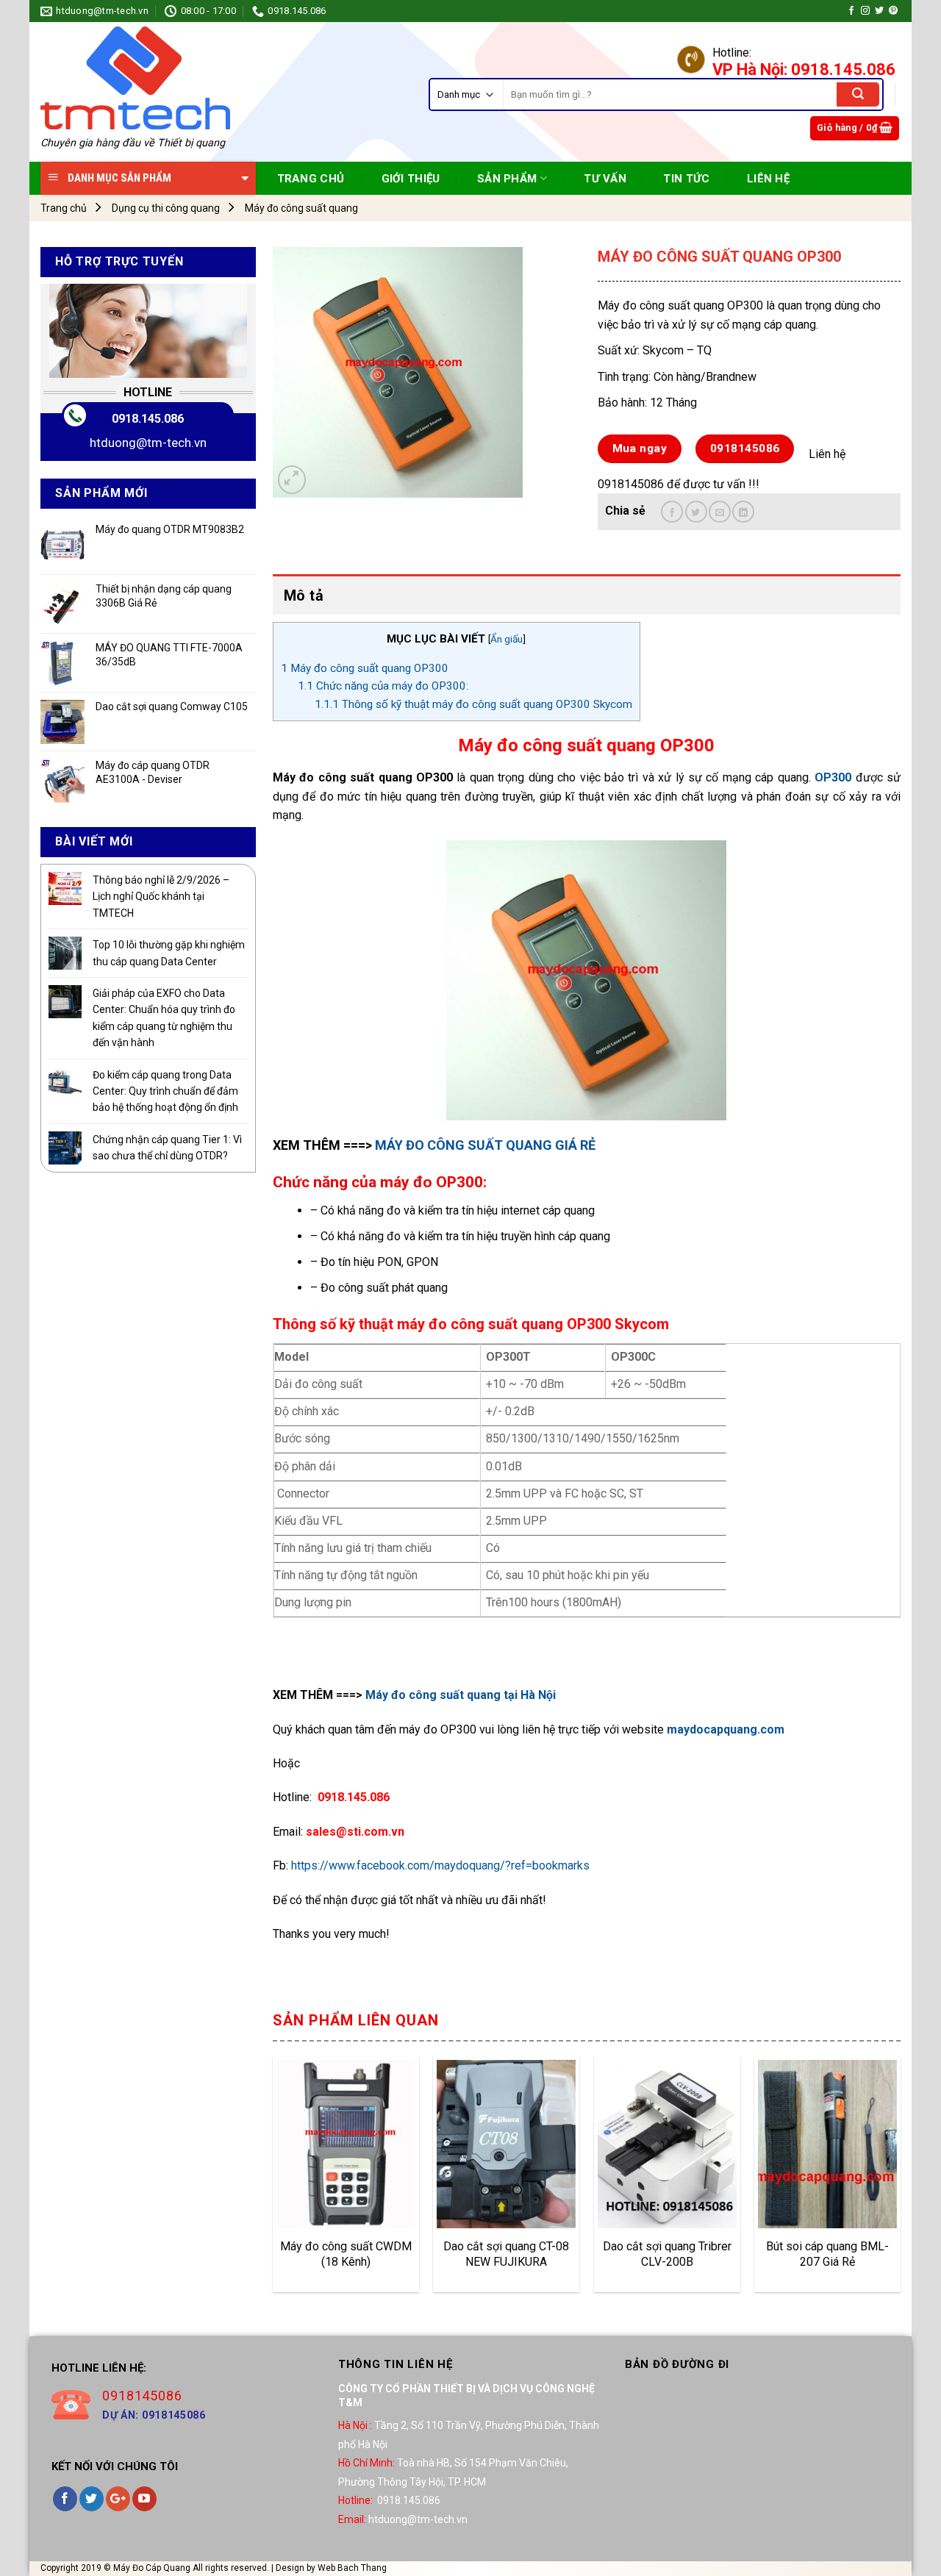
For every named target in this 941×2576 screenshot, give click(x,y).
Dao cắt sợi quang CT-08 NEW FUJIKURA (506, 2254)
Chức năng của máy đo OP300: (383, 686)
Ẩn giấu (507, 639)
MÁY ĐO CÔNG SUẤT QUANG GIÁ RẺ (485, 1145)
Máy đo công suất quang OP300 (365, 668)
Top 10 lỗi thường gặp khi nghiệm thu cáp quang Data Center (169, 953)
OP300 (833, 777)
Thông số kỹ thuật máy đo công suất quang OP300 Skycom (473, 704)
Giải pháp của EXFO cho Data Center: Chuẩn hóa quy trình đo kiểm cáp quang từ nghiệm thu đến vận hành (164, 1018)
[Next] (900, 2180)
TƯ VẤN (605, 179)
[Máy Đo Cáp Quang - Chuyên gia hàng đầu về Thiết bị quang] (135, 78)
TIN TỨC (686, 179)
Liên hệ (768, 179)
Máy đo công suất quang (301, 208)
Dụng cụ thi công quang (166, 208)
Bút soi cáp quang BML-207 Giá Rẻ (827, 2254)
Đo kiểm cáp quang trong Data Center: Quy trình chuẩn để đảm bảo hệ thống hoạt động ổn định (165, 1091)
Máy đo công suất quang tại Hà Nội (461, 1695)
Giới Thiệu (411, 179)
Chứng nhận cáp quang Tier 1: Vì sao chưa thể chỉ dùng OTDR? (167, 1148)
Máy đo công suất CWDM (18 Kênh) (346, 2254)
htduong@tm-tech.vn (148, 443)
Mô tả (304, 595)
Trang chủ (64, 208)
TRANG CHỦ (311, 179)
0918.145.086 (148, 419)
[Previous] (273, 2180)
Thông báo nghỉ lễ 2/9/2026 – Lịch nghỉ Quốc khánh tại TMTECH (161, 897)
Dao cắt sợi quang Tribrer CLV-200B (667, 2254)
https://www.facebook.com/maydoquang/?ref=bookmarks (440, 1865)
